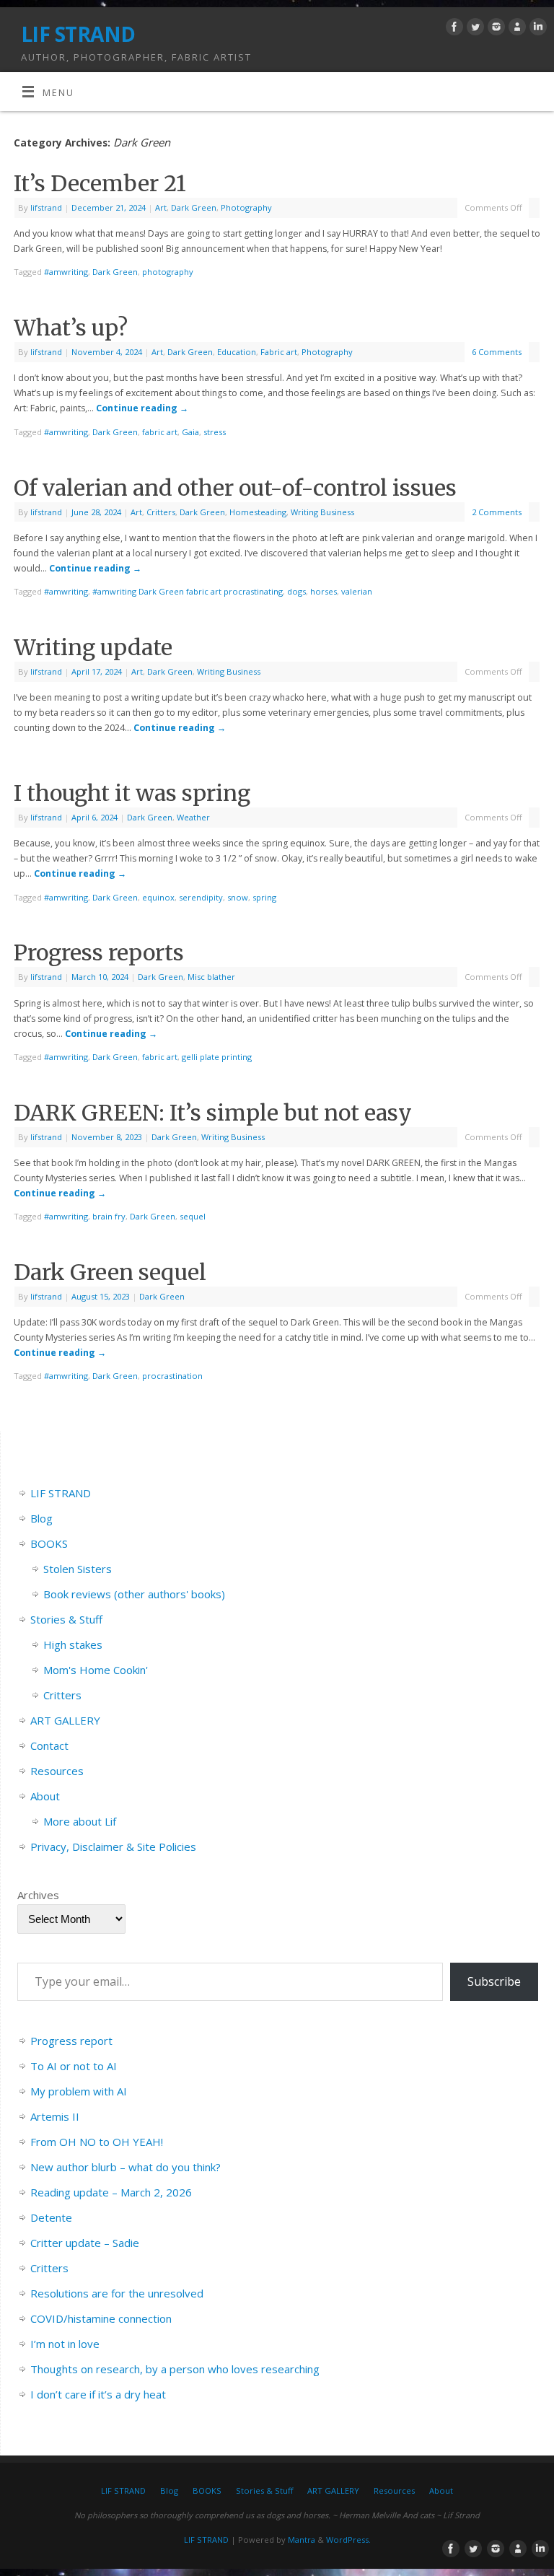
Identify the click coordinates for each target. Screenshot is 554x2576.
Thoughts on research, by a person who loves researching (175, 2369)
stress (215, 432)
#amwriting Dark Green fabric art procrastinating (188, 591)
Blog (41, 1518)
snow (238, 897)
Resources (57, 1771)
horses (324, 591)
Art (161, 207)
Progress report (71, 2041)
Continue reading (142, 408)
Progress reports (99, 952)
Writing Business (322, 512)
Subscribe (494, 1981)
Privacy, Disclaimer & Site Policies (113, 1846)
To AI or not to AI (74, 2066)
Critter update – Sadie (85, 2243)
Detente (51, 2217)
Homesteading (258, 512)
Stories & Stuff (66, 1619)
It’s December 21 (100, 183)
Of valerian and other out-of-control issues (235, 488)
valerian (357, 591)
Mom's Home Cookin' (96, 1670)
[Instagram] (494, 29)
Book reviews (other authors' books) (134, 1594)
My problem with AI (79, 2091)
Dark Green (194, 207)
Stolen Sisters (78, 1569)
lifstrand (46, 207)
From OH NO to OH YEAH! (97, 2142)
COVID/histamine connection (101, 2318)
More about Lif (80, 1821)
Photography (246, 207)
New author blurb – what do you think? (126, 2167)
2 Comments (497, 512)
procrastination (172, 1376)
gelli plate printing (217, 1057)
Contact (49, 1745)
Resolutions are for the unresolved (117, 2293)
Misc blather (211, 977)
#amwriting (66, 272)
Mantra (302, 2540)
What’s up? (71, 328)
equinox (158, 897)
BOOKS (49, 1543)
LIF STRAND (78, 34)
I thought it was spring (132, 793)
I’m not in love (65, 2344)
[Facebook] (453, 29)
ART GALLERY (65, 1720)
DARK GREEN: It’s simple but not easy (213, 1113)
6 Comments (497, 352)
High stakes (73, 1644)
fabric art (160, 432)
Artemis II (55, 2116)
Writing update (93, 647)
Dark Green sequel (110, 1272)
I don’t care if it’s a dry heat (98, 2394)
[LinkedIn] (536, 29)
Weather (193, 817)
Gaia (190, 432)
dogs (296, 591)
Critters (161, 512)
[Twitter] (474, 29)
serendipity (201, 897)
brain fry (109, 1216)
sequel (193, 1216)
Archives (38, 1895)
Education (237, 352)
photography (168, 272)
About (45, 1796)
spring (264, 897)
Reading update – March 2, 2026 (111, 2192)
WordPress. (348, 2540)
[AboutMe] (515, 29)
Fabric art (279, 352)
